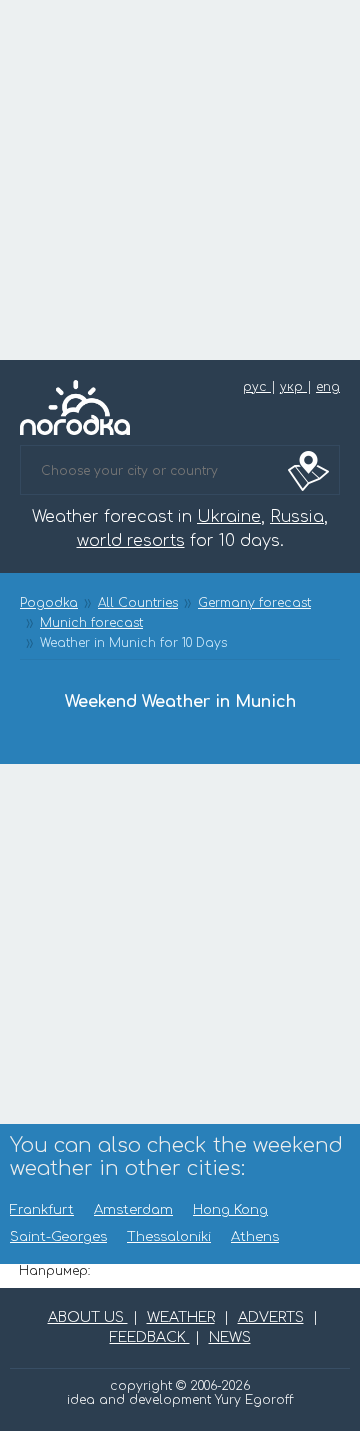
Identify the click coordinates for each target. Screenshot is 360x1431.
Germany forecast (254, 603)
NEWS (230, 1337)
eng (328, 387)
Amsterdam (133, 1210)
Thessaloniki (169, 1237)
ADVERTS (271, 1317)
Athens (255, 1237)
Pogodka (49, 603)
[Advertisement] (180, 180)
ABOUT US (88, 1317)
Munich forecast (91, 623)
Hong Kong (230, 1210)
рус (257, 387)
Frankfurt (42, 1210)
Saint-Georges (58, 1237)
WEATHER (181, 1317)
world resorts (131, 541)
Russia (297, 517)
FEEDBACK (150, 1337)
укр (293, 387)
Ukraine (229, 517)
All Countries (138, 603)
